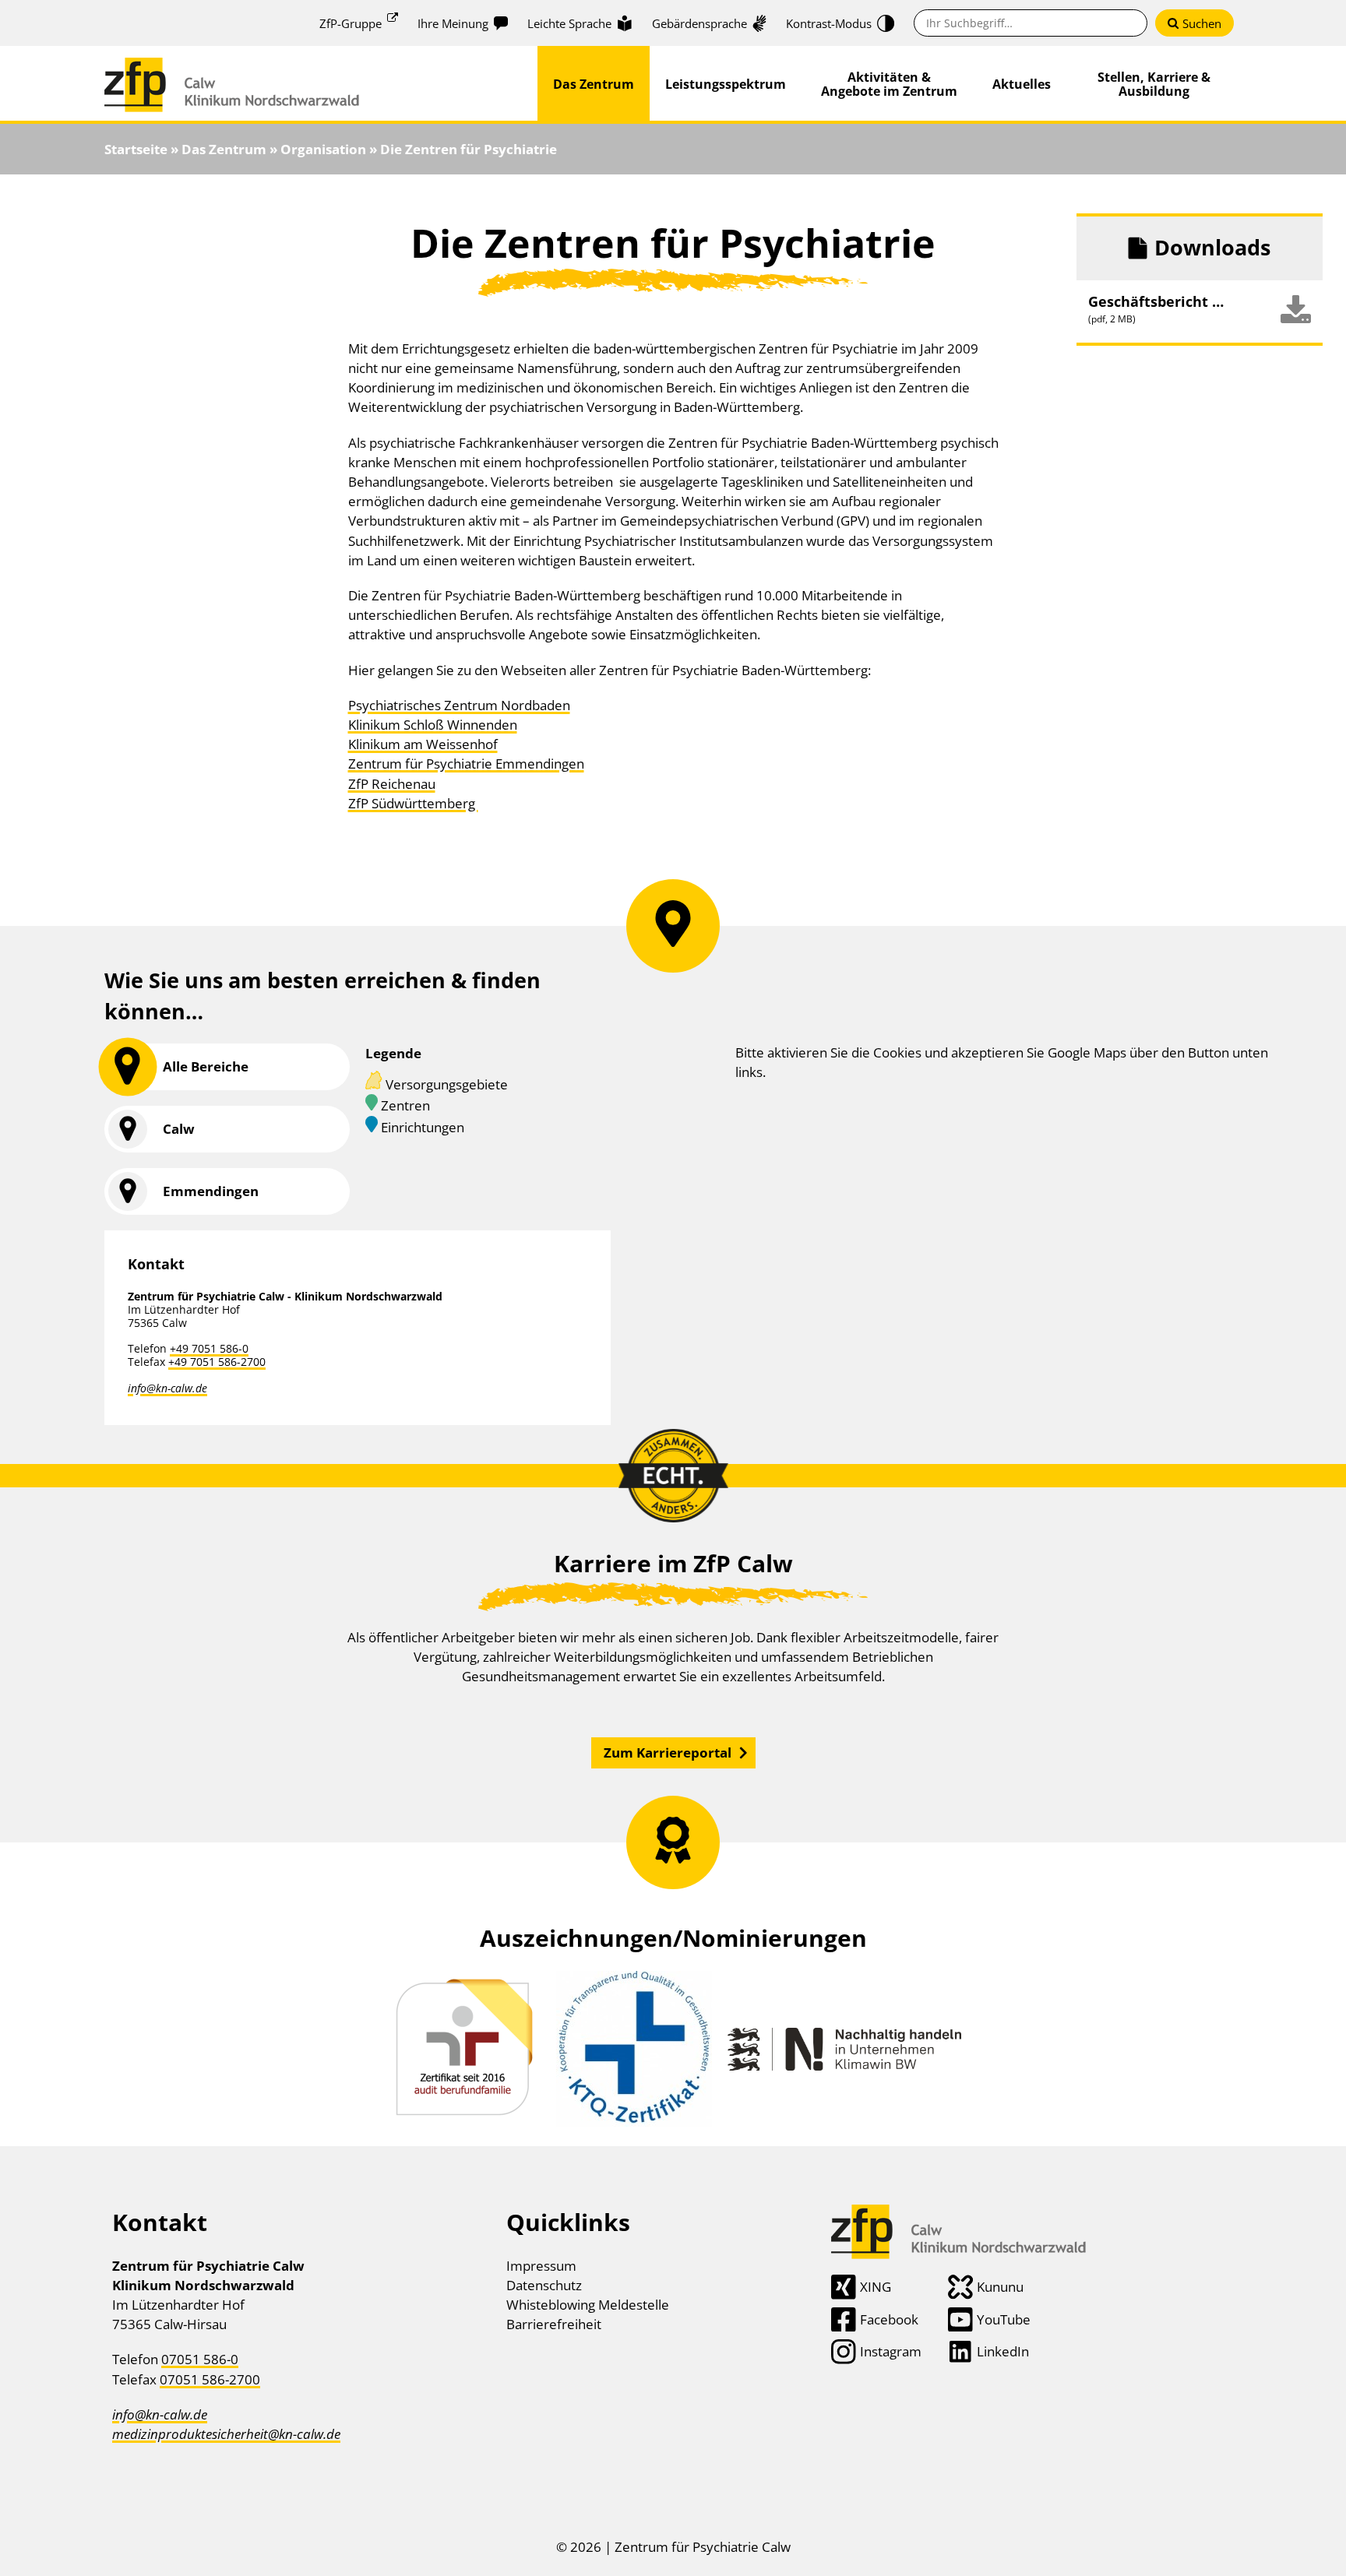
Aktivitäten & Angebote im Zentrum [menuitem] (889, 84)
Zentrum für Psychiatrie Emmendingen (466, 764)
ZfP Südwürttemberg (413, 803)
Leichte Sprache (569, 23)
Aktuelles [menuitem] (1022, 84)
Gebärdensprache (699, 23)
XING (876, 2287)
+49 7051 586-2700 (217, 1362)
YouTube (1004, 2319)
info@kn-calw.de (167, 1388)
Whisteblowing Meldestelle (588, 2305)
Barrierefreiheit (554, 2324)
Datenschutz (544, 2285)
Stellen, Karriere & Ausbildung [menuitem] (1154, 84)
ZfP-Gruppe (351, 23)
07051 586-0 (200, 2359)
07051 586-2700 (210, 2379)
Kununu (1000, 2287)
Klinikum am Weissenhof (423, 744)
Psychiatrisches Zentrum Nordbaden (459, 705)
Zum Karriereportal (668, 1753)
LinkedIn (1003, 2351)
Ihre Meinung (453, 23)
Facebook (889, 2319)
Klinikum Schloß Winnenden (433, 725)
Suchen (1202, 23)
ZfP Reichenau (392, 784)
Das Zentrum (224, 149)
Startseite (136, 149)
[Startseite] (232, 67)
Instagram (891, 2351)
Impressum (541, 2266)
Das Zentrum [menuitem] (594, 84)
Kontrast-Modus (829, 23)
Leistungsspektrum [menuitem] (726, 84)
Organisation (323, 149)
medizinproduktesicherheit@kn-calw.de (226, 2434)
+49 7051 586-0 (209, 1348)
